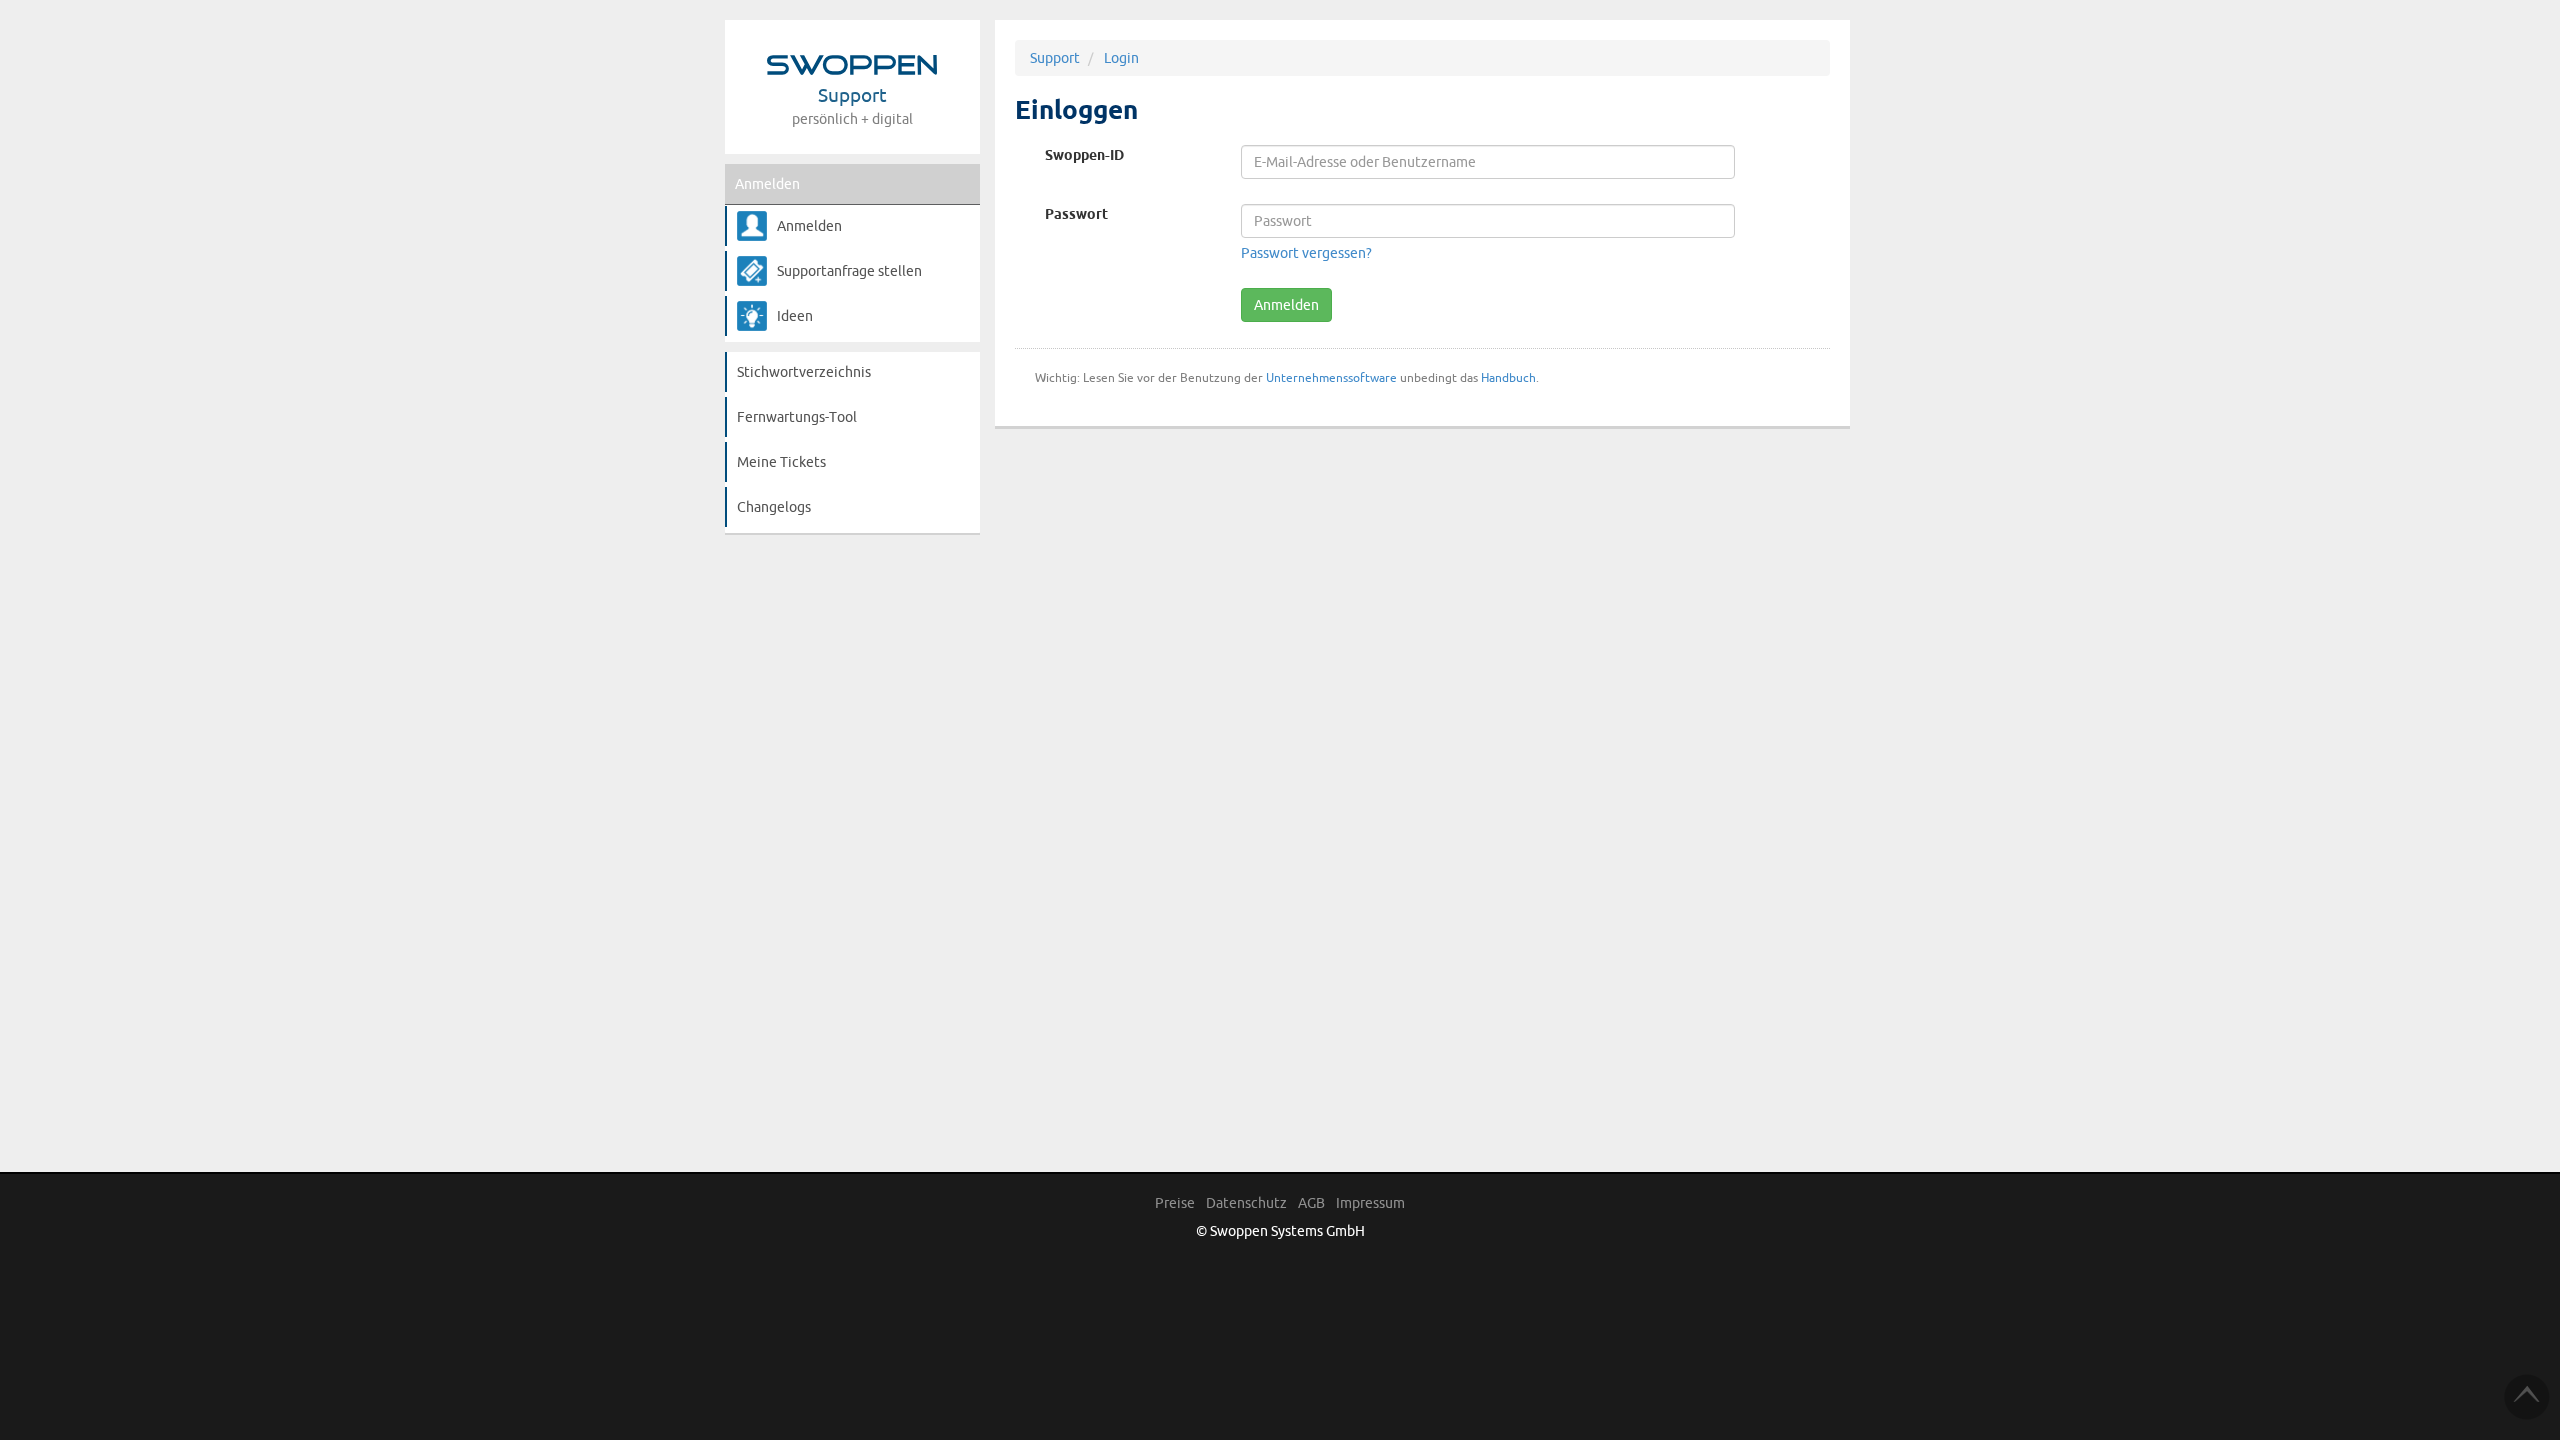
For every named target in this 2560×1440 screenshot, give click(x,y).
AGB (1311, 1203)
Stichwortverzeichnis (804, 372)
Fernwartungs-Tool (797, 417)
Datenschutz (1246, 1203)
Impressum (1370, 1203)
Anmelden (767, 184)
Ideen (795, 316)
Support (1055, 58)
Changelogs (774, 507)
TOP (2527, 1397)
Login (1121, 58)
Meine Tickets (781, 462)
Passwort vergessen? (1306, 253)
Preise (1175, 1203)
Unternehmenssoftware (1331, 377)
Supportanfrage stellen (849, 271)
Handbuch (1508, 377)
